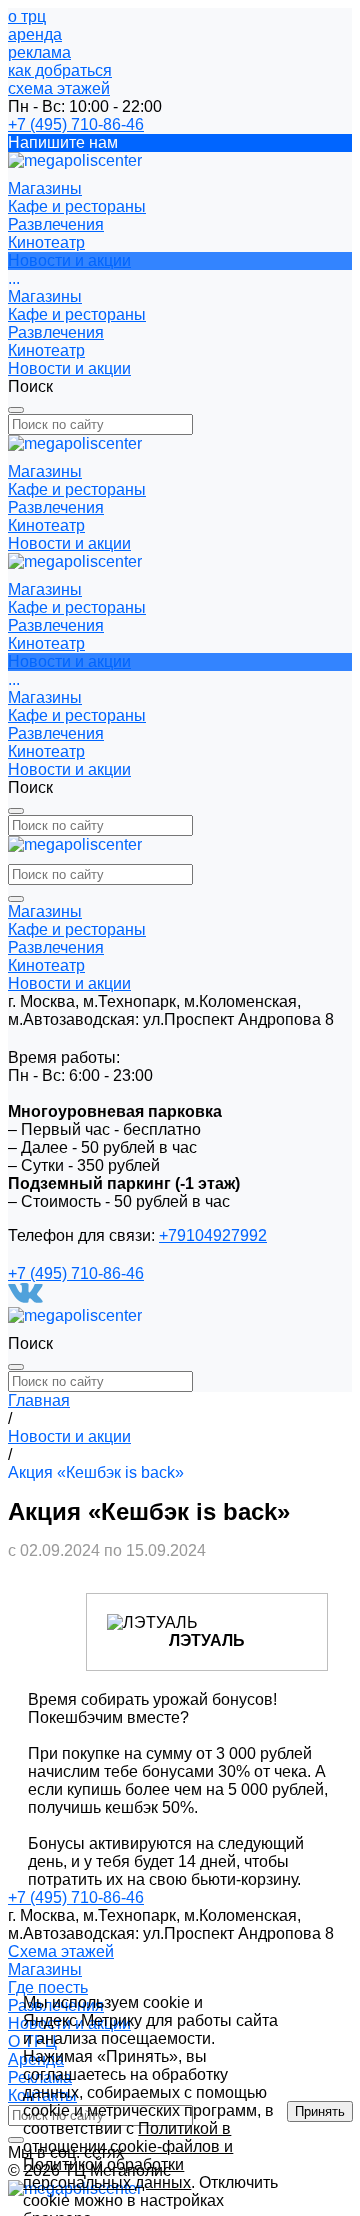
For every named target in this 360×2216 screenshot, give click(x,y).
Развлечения (56, 332)
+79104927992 (213, 1235)
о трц (27, 16)
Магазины (45, 296)
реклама (39, 52)
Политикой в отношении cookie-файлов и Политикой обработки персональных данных (128, 2155)
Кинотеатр (46, 350)
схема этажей (59, 88)
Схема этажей (61, 1951)
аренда (35, 34)
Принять (320, 2111)
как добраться (60, 70)
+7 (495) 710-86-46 (76, 124)
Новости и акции (69, 368)
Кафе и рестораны (77, 314)
